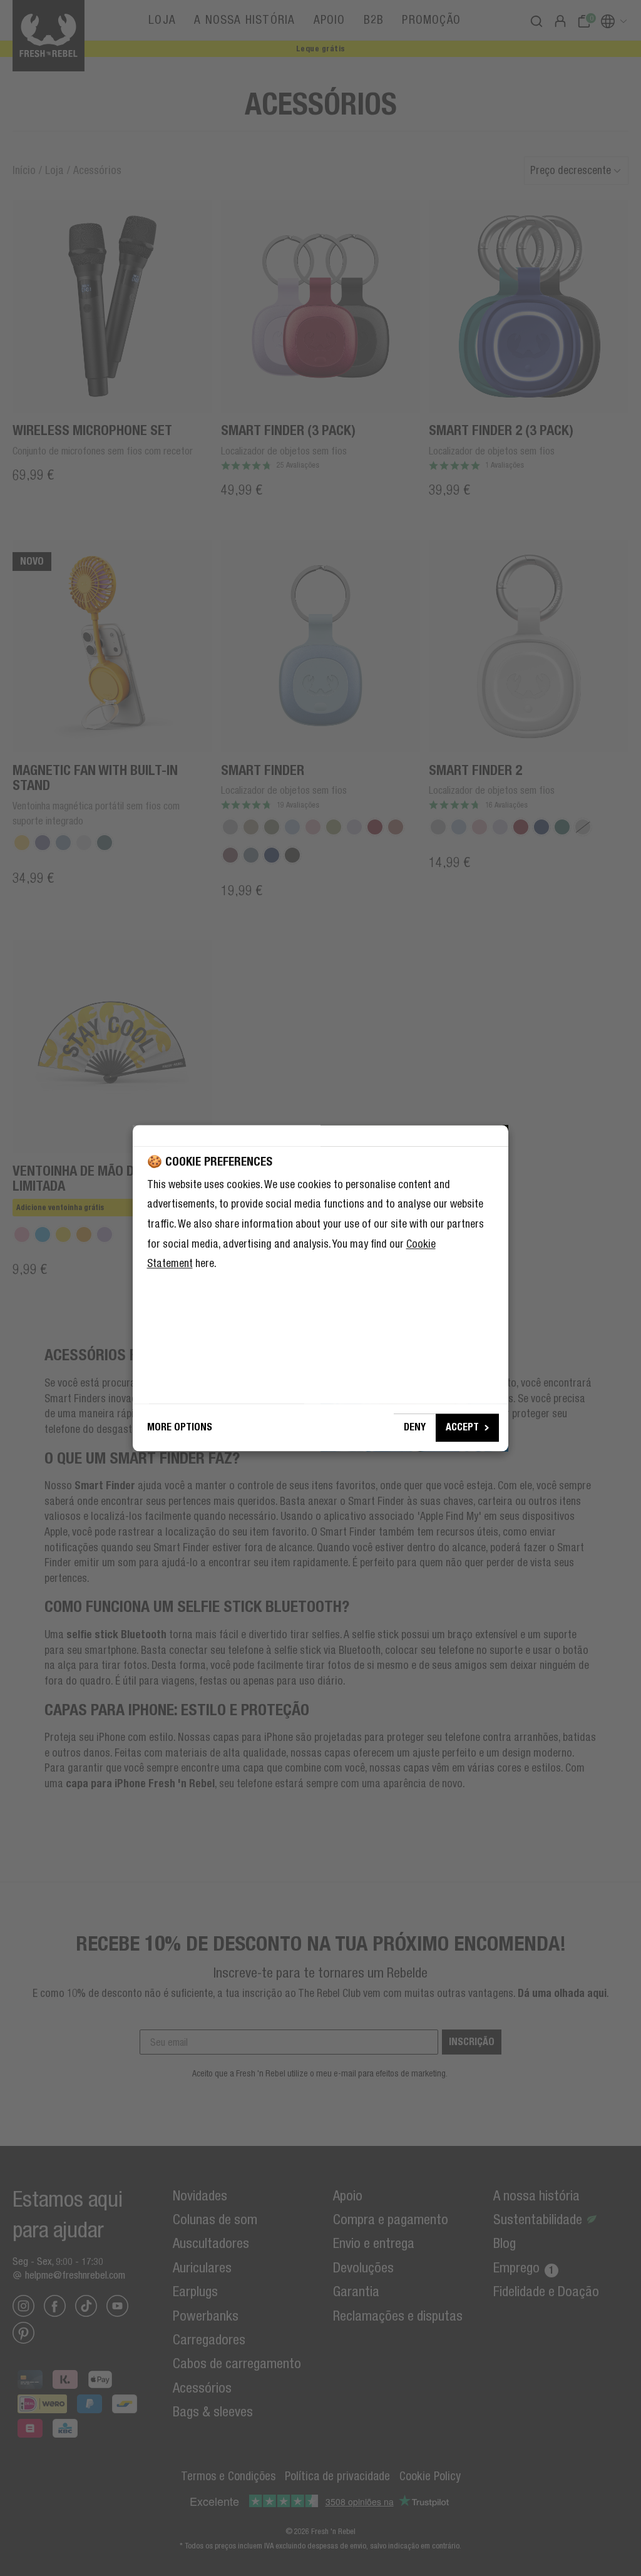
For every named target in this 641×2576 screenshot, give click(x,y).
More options (180, 1427)
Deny (415, 1427)
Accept (462, 1427)
